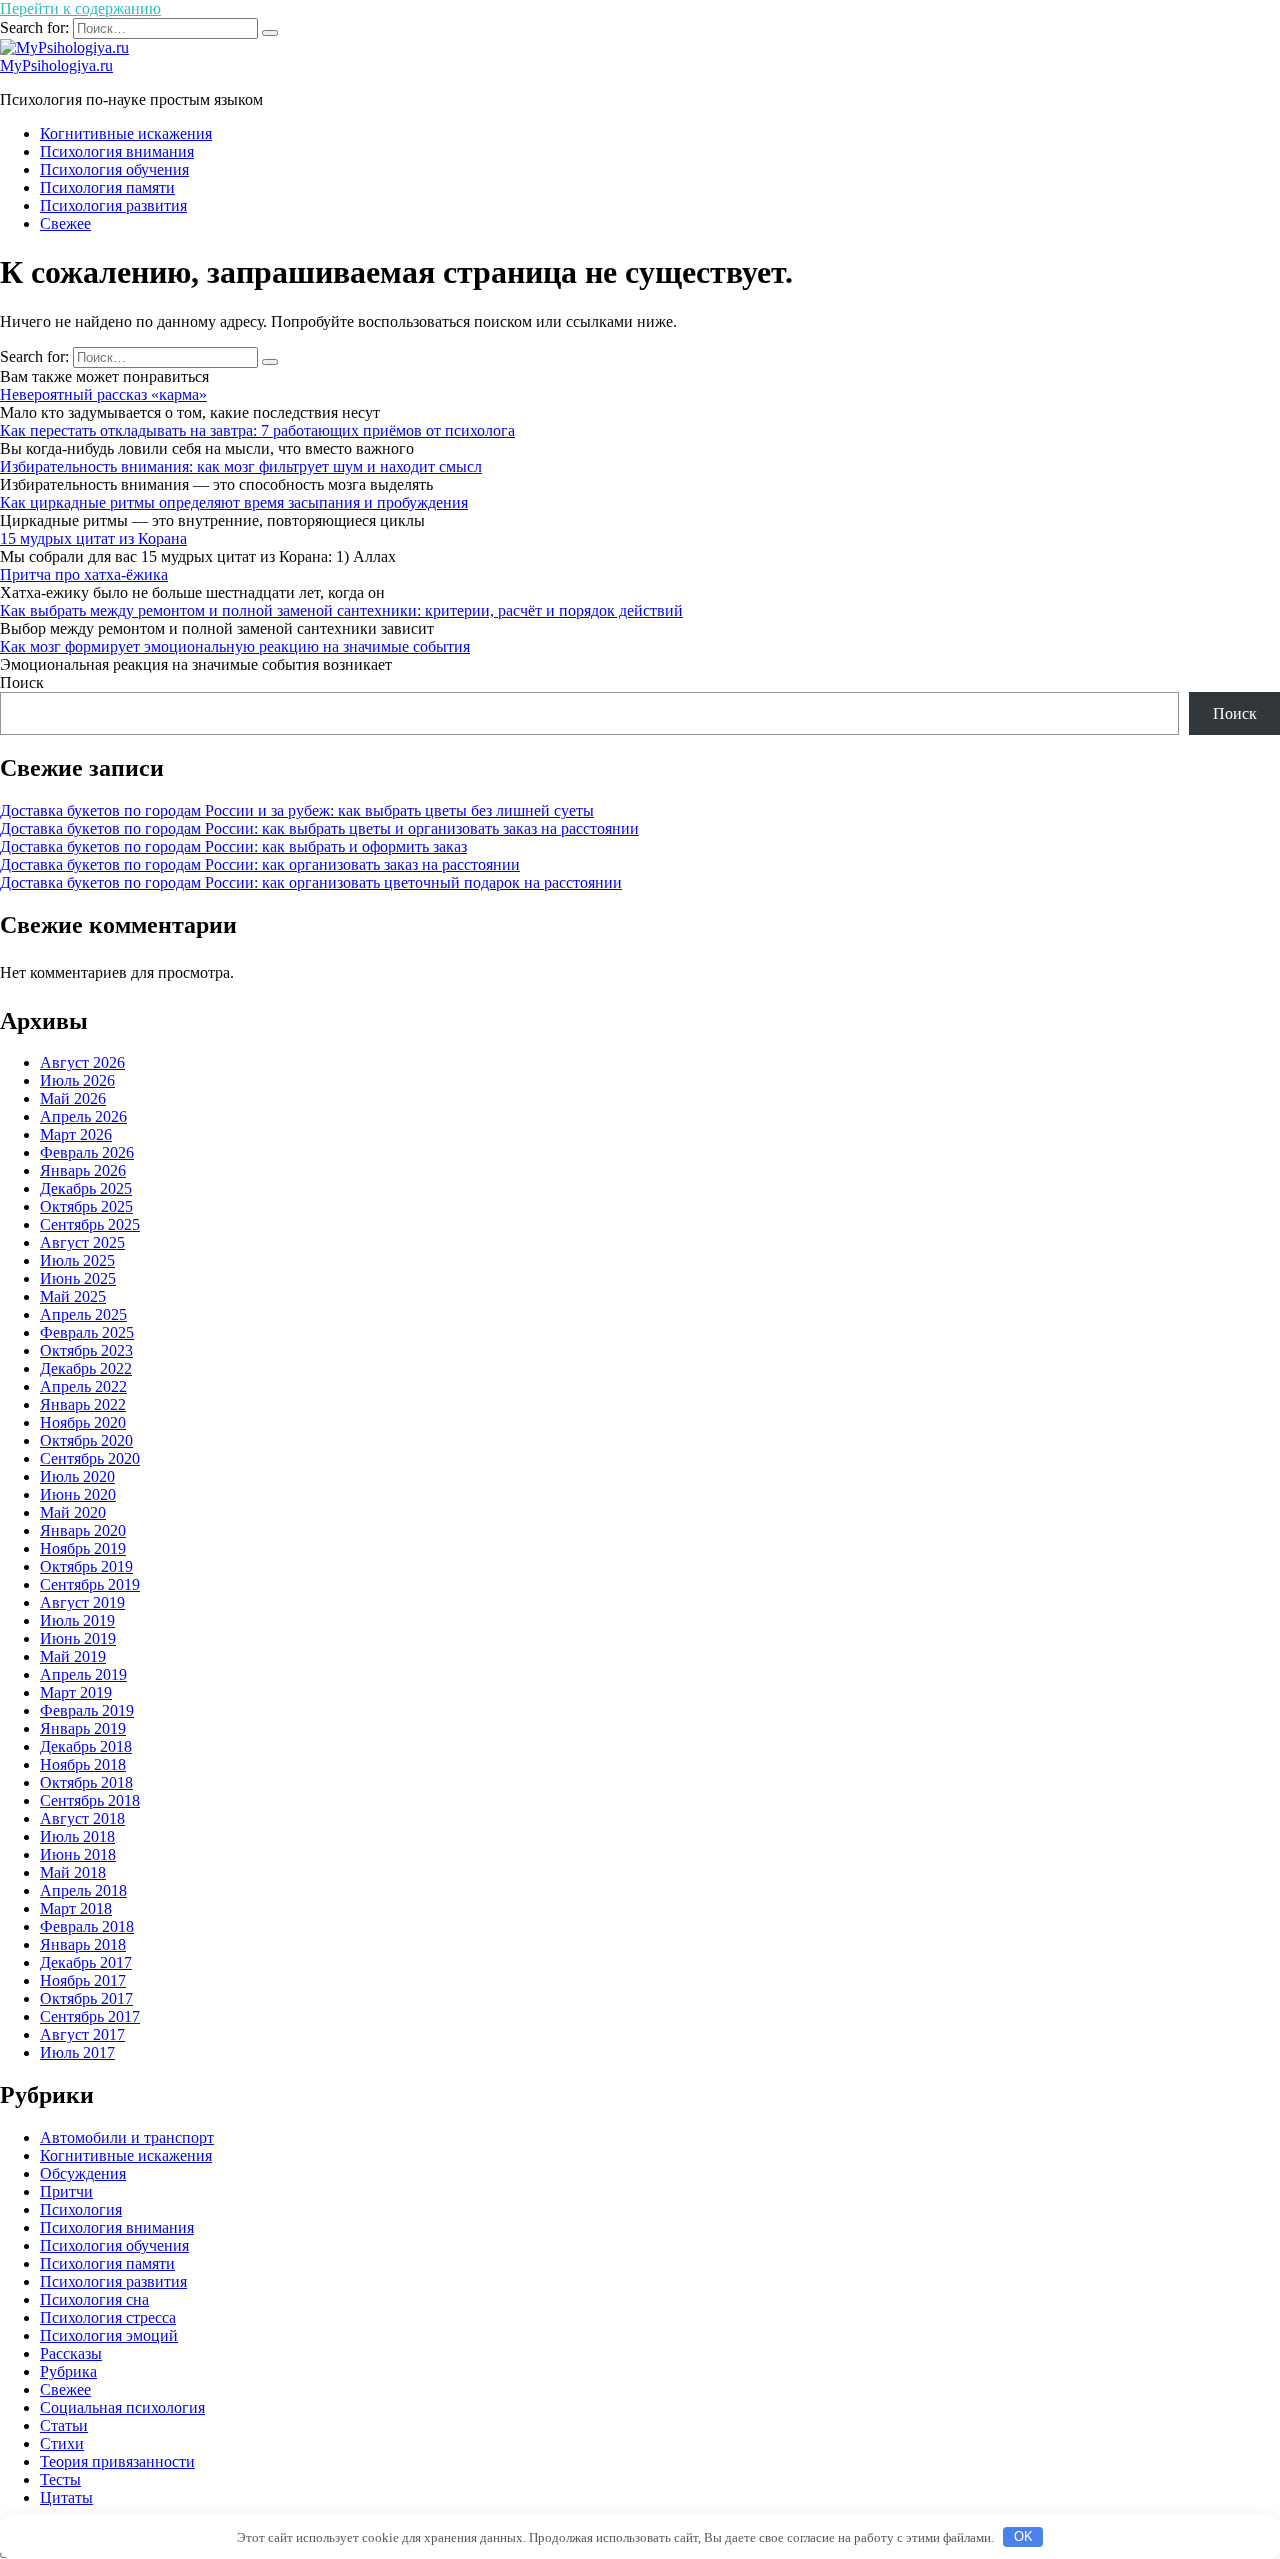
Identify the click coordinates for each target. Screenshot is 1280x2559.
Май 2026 (73, 1098)
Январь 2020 (83, 1530)
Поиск (22, 682)
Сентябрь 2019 (90, 1584)
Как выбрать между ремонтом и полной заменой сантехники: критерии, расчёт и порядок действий (341, 610)
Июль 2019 (77, 1620)
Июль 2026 (77, 1080)
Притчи (66, 2191)
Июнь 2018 (78, 1854)
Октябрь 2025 (86, 1206)
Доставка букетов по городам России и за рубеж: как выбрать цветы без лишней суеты (297, 810)
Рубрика (68, 2371)
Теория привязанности (117, 2461)
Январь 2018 (83, 1944)
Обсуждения (83, 2173)
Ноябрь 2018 (83, 1764)
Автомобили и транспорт (127, 2137)
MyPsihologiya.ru (56, 65)
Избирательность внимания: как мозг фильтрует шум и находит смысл (241, 466)
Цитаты (66, 2497)
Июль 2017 (77, 2052)
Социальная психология (122, 2407)
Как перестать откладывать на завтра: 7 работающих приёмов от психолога (257, 430)
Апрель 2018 (83, 1890)
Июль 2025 (77, 1260)
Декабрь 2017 (86, 1962)
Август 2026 (82, 1062)
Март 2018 (76, 1908)
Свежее (65, 223)
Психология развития (113, 205)
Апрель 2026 (83, 1116)
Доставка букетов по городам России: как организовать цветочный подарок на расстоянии (311, 882)
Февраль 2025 (87, 1332)
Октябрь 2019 (86, 1566)
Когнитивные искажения (126, 133)
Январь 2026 (83, 1170)
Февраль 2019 (87, 1710)
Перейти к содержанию (80, 8)
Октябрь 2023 (86, 1350)
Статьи (64, 2425)
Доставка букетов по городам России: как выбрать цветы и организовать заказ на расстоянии (319, 828)
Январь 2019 (83, 1728)
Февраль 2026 (87, 1152)
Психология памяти (107, 187)
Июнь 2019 (78, 1638)
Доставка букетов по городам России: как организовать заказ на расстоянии (260, 864)
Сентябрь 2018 (90, 1800)
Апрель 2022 (83, 1386)
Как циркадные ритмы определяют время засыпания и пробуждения (234, 502)
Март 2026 (76, 1134)
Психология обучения (114, 169)
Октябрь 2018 (86, 1782)
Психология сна (94, 2299)
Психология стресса (108, 2317)
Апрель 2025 (83, 1314)
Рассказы (71, 2353)
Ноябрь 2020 (83, 1422)
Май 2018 (73, 1872)
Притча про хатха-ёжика (84, 574)
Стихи (62, 2443)
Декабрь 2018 (86, 1746)
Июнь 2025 (78, 1278)
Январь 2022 (83, 1404)
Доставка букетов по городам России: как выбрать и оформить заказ (233, 846)
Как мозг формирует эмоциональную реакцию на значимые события (235, 646)
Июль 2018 (77, 1836)
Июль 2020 (77, 1476)
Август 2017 (82, 2034)
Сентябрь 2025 (90, 1224)
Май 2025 (73, 1296)
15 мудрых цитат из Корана (93, 538)
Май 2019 (73, 1656)
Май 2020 (73, 1512)
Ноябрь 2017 (83, 1980)
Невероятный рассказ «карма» (103, 394)
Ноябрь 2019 (83, 1548)
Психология (81, 2209)
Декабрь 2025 (86, 1188)
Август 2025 (82, 1242)
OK (1023, 2536)
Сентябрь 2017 (90, 2016)
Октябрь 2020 (86, 1440)
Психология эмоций (109, 2335)
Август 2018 (82, 1818)
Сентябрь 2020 (90, 1458)
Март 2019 (76, 1692)
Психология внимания (117, 151)
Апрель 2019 (83, 1674)
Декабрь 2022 (86, 1368)
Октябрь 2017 (86, 1998)
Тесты (60, 2479)
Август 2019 (82, 1602)
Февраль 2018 (87, 1926)
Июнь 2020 (78, 1494)
